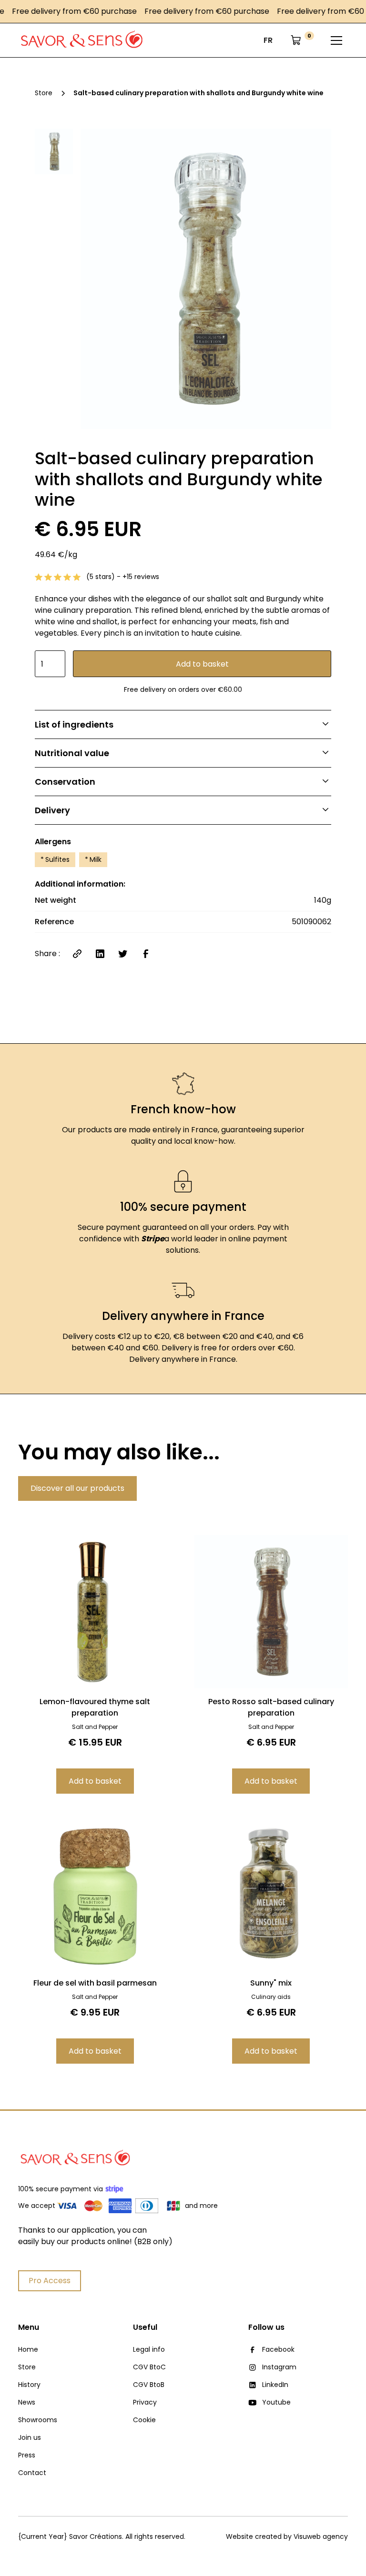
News (27, 2402)
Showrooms (38, 2420)
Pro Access (50, 2281)
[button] (268, 40)
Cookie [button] (144, 2420)
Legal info (149, 2349)
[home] (82, 40)
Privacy (145, 2402)
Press (27, 2455)
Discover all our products (77, 1488)
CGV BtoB (149, 2385)
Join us (30, 2437)
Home (28, 2349)
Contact (32, 2473)
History (29, 2385)
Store (27, 2367)
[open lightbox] (206, 279)
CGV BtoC (149, 2367)
